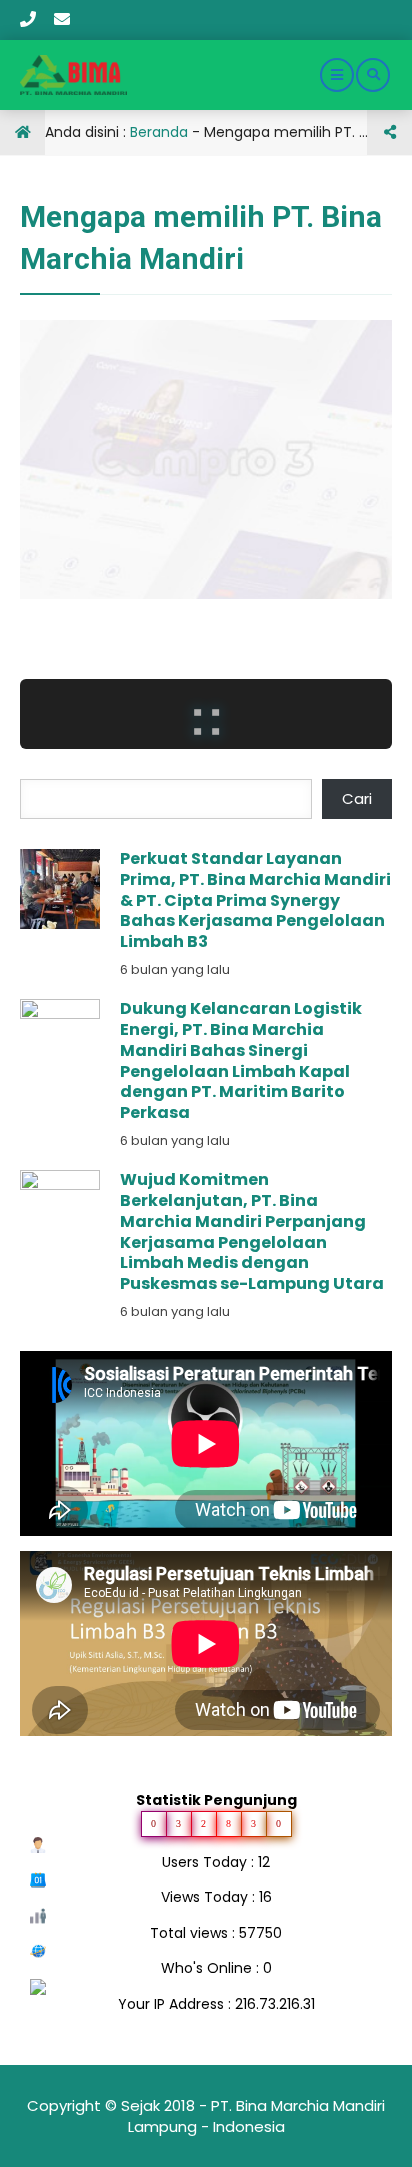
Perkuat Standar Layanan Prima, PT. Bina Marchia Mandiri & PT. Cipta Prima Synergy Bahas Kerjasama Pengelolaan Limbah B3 (255, 900)
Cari (357, 798)
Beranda (159, 132)
